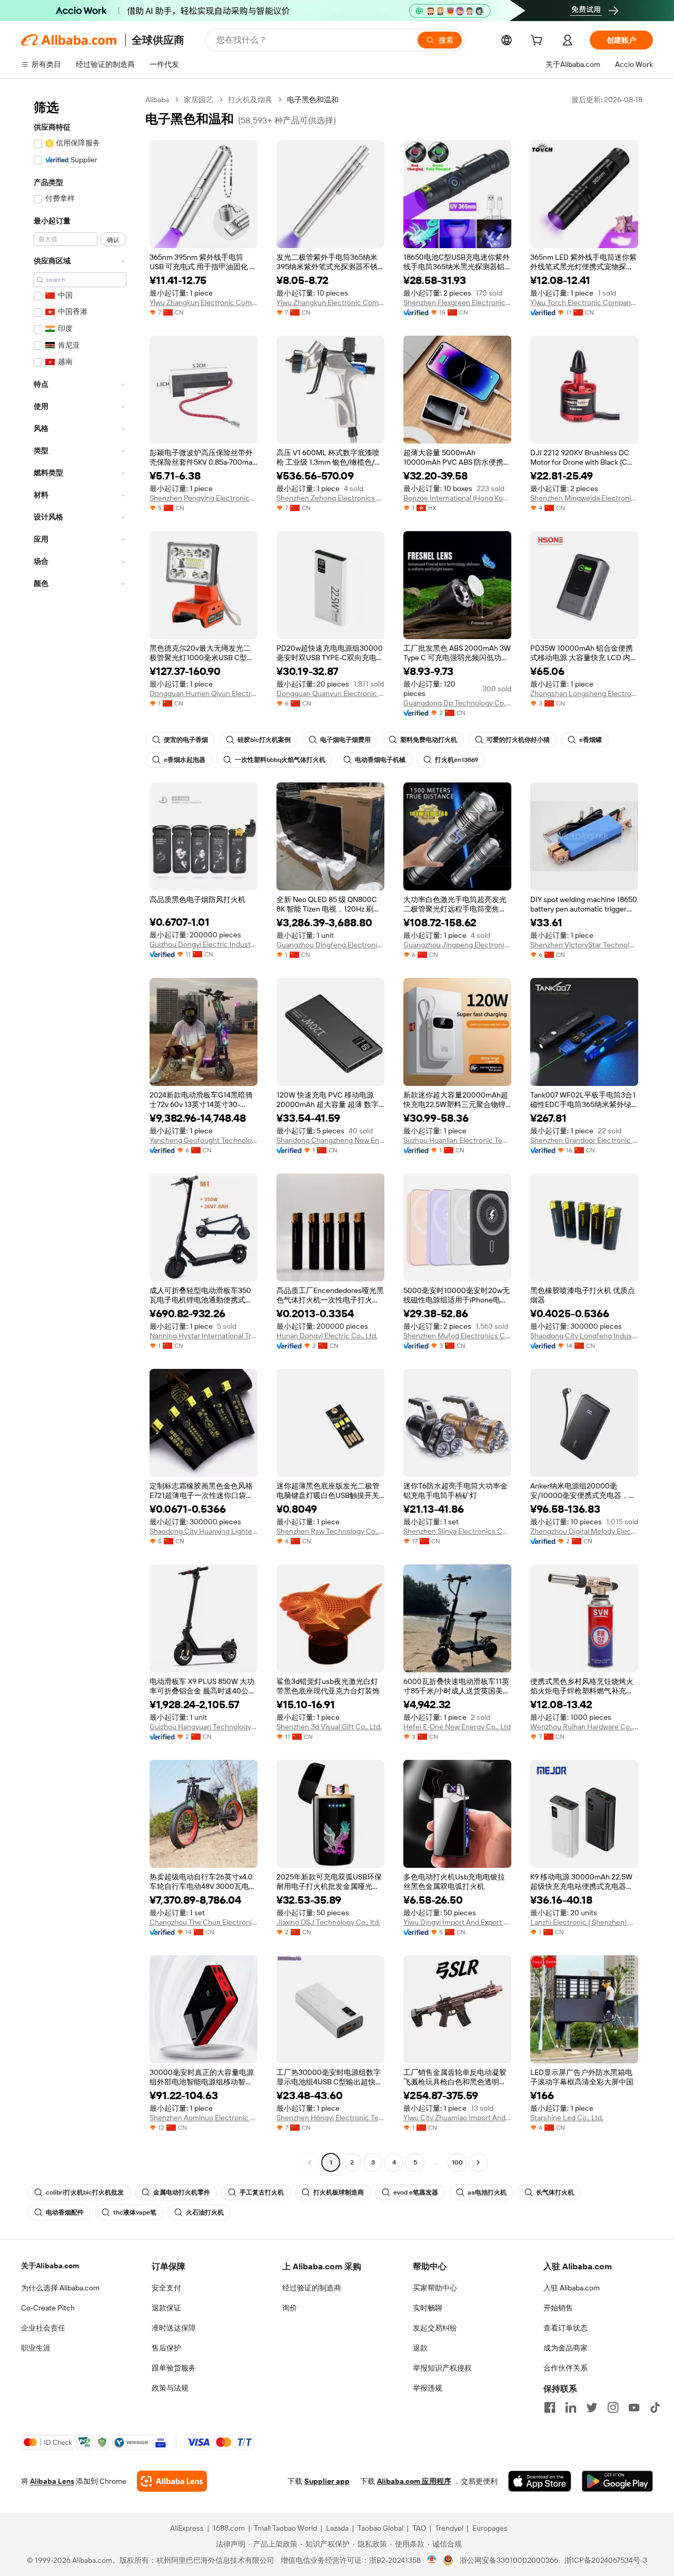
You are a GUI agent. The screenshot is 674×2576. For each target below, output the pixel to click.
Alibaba (157, 100)
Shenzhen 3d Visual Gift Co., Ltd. (329, 1727)
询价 (290, 2308)
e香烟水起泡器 (185, 760)
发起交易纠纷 (435, 2328)
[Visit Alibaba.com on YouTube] (634, 2407)
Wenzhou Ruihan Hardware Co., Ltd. (584, 1727)
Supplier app (327, 2481)
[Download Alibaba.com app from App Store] (540, 2481)
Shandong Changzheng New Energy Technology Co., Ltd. (330, 1140)
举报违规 (428, 2388)
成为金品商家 (566, 2348)
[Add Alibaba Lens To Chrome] (172, 2481)
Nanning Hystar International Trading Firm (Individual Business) (204, 1336)
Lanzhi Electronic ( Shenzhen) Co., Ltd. (584, 1922)
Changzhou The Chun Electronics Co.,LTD (204, 1922)
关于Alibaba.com (50, 2266)
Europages (490, 2528)
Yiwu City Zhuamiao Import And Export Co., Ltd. (457, 2118)
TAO (419, 2528)
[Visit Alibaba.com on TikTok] (655, 2407)
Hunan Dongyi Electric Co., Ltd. (327, 1336)
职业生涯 (36, 2348)
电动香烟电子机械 (380, 760)
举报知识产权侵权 (442, 2368)
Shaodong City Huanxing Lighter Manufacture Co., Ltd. (204, 1531)
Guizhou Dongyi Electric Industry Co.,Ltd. (204, 944)
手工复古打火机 (262, 2192)
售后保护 (166, 2348)
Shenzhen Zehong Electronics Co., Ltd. (330, 498)
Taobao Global (380, 2528)
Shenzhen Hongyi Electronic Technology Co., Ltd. (330, 2118)
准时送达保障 (174, 2328)
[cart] (539, 42)
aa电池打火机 (487, 2192)
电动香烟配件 (65, 2212)
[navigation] (80, 1132)
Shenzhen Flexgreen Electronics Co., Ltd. (457, 302)
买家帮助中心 (435, 2288)
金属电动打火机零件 (182, 2192)
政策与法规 (170, 2388)
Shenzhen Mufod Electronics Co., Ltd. (457, 1336)
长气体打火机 (555, 2192)
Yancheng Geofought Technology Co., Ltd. (204, 1140)
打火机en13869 (457, 760)
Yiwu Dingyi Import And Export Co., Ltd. (457, 1922)
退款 (420, 2348)
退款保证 (166, 2308)
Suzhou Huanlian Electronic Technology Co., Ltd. (457, 1140)
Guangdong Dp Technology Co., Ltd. (457, 703)
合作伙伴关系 (566, 2368)
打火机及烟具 (250, 100)
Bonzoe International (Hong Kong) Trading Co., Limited (457, 498)
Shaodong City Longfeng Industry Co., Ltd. (584, 1336)
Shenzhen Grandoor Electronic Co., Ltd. (584, 1140)
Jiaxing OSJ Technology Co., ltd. (328, 1922)
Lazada (337, 2528)
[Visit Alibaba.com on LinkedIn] (571, 2407)
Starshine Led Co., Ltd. (567, 2118)
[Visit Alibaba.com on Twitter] (592, 2407)
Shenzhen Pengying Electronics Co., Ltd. (204, 498)
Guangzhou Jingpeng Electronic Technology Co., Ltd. (457, 945)
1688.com (229, 2528)
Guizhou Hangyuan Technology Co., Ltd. (204, 1727)
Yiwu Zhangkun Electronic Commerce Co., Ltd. (204, 302)
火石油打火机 (205, 2212)
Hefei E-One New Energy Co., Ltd (457, 1727)
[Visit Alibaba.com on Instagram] (613, 2407)
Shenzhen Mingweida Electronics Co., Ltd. (584, 498)
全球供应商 (158, 40)
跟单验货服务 (174, 2368)
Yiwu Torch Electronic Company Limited (584, 302)
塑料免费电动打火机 (429, 740)
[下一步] (478, 2162)
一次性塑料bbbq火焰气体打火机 (280, 760)
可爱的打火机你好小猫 (518, 740)
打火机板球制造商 (339, 2192)
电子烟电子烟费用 (345, 740)
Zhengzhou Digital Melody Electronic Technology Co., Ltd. (584, 1531)
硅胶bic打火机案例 (264, 740)
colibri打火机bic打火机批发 (85, 2192)
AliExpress (187, 2528)
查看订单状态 (566, 2328)
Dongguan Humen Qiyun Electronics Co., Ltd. (204, 693)
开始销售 (558, 2308)
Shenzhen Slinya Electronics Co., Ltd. (457, 1531)
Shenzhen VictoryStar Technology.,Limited (584, 945)
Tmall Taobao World (285, 2528)
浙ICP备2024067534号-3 (606, 2560)
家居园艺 (199, 100)
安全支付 (166, 2288)
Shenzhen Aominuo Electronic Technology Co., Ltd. (204, 2118)
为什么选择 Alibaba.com (60, 2288)
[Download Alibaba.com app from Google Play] (617, 2481)
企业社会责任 (43, 2328)
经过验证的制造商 (312, 2288)
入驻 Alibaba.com (572, 2288)
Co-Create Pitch (48, 2308)
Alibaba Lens (52, 2481)
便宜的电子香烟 (186, 740)
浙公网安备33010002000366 (509, 2560)
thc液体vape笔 (135, 2212)
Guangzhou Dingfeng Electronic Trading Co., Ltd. (330, 945)
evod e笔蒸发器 (416, 2192)
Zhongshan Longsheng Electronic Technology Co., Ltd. (584, 693)
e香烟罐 (591, 740)
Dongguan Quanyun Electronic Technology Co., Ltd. (330, 693)
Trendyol (449, 2528)
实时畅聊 (428, 2308)
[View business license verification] (432, 2560)
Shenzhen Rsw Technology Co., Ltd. (330, 1531)
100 (457, 2162)
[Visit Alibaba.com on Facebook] (550, 2407)
